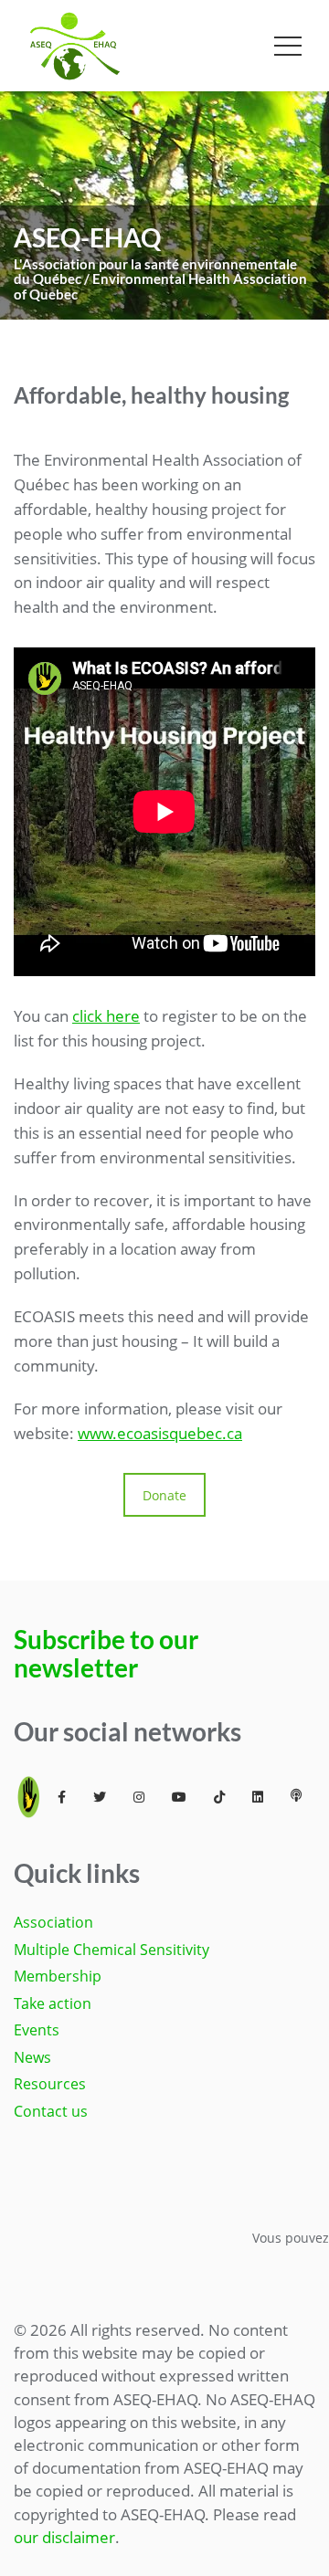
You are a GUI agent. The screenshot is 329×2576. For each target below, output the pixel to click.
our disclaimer (64, 2537)
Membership (58, 1976)
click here (106, 1016)
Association (53, 1922)
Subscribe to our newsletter (106, 1653)
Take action (53, 2003)
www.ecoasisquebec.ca (160, 1433)
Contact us (51, 2111)
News (32, 2057)
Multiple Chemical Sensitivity (111, 1950)
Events (37, 2030)
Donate (164, 1495)
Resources (50, 2084)
